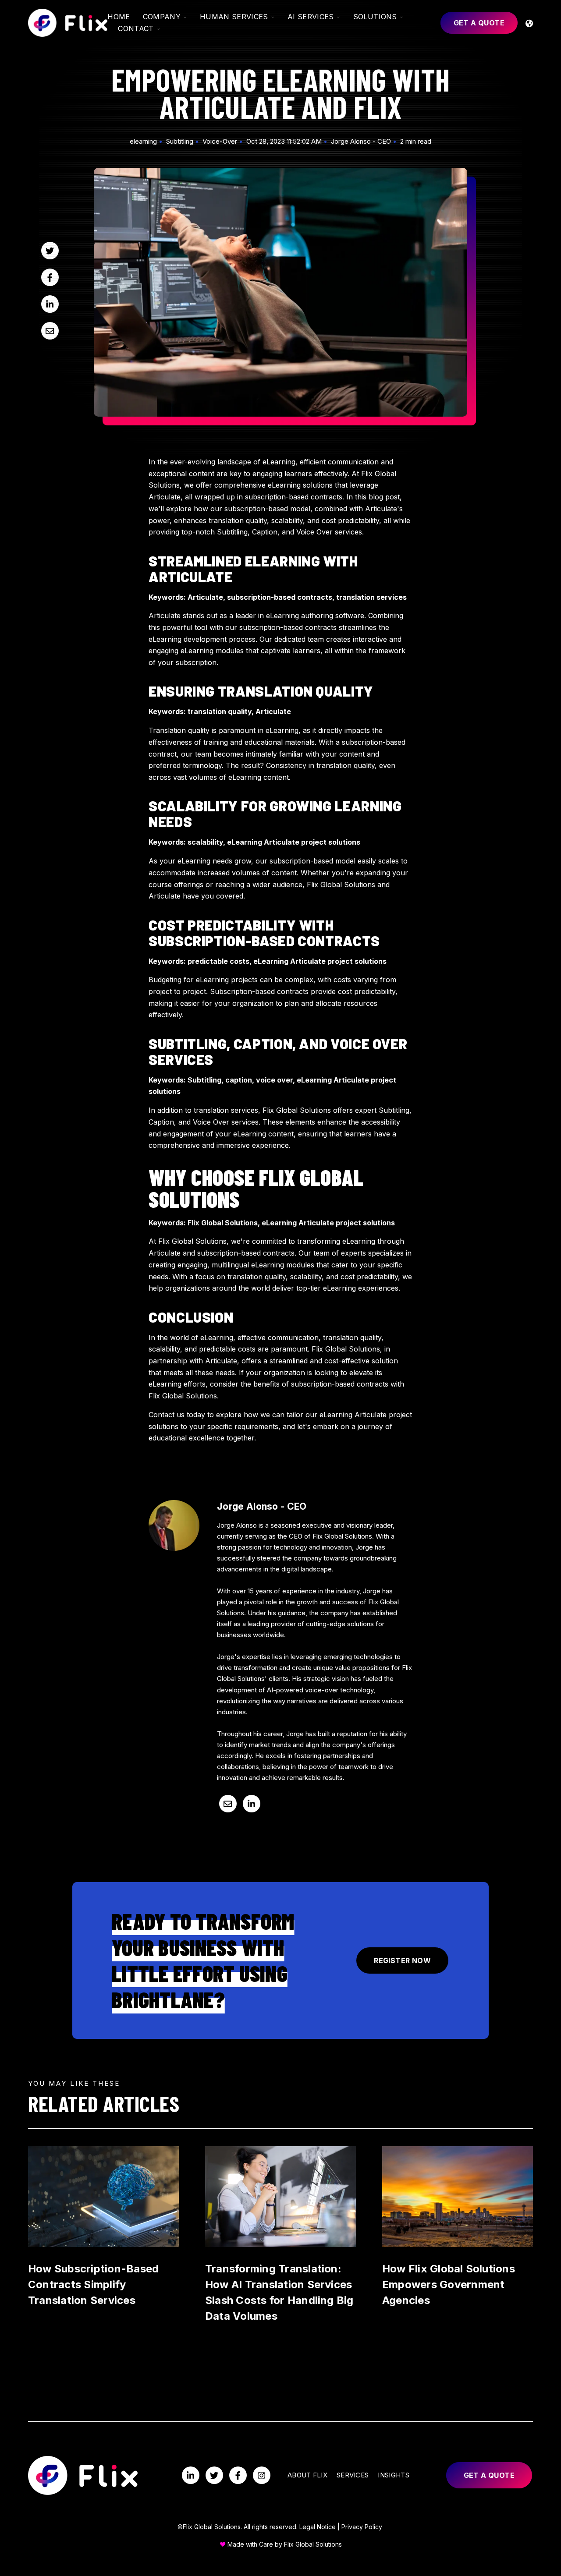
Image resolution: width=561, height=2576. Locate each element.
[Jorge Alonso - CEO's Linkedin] (252, 1804)
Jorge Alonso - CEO (361, 141)
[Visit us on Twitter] (214, 2475)
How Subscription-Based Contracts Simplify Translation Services (93, 2284)
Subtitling (180, 141)
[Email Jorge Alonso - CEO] (228, 1804)
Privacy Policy (362, 2527)
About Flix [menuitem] (307, 2475)
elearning (143, 141)
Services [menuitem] (353, 2475)
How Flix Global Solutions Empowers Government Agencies (449, 2284)
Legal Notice (318, 2527)
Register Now (402, 1960)
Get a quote (479, 23)
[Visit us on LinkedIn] (191, 2475)
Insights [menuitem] (393, 2475)
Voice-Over (220, 141)
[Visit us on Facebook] (238, 2475)
